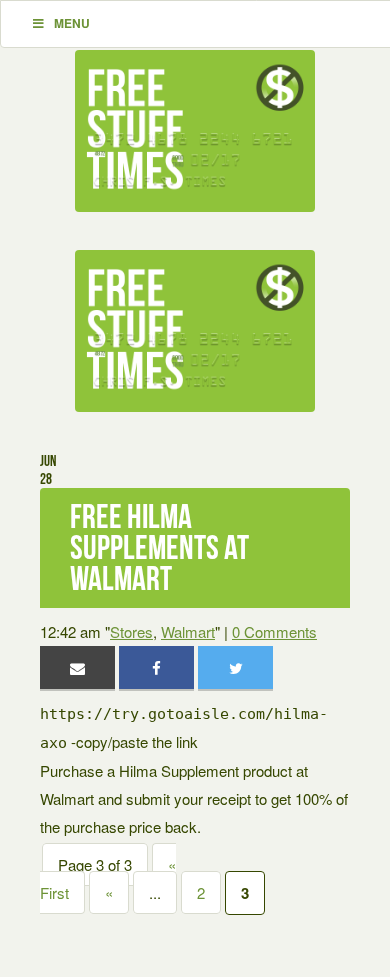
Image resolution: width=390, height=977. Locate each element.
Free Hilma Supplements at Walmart (159, 547)
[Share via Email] (77, 667)
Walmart (188, 631)
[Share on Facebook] (156, 667)
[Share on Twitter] (235, 667)
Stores (131, 631)
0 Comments (274, 631)
